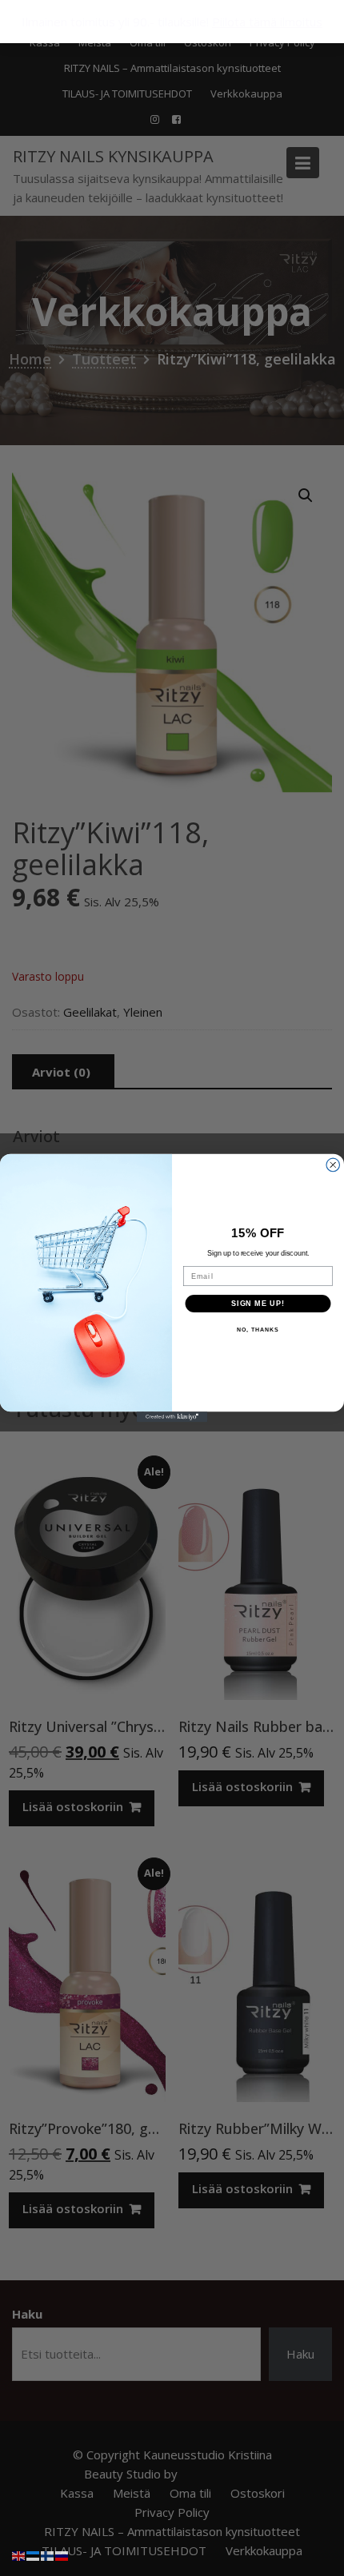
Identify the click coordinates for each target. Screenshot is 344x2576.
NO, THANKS (258, 1330)
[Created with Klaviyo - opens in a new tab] (172, 1417)
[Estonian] (34, 2554)
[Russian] (62, 2554)
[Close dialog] (333, 1165)
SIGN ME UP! (258, 1303)
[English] (19, 2554)
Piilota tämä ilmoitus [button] (267, 22)
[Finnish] (48, 2554)
